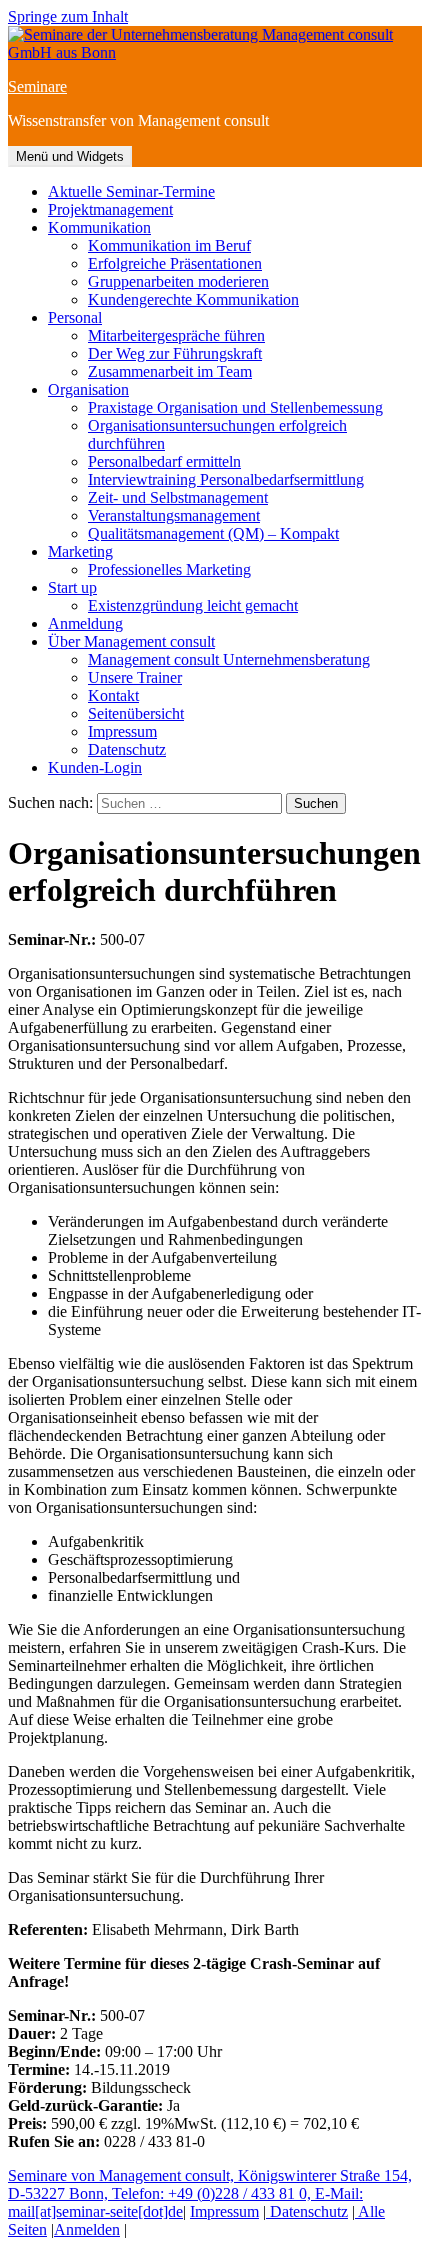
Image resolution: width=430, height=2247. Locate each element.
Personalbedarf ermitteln (164, 461)
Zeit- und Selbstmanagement (178, 497)
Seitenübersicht (136, 713)
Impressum (122, 731)
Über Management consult (131, 641)
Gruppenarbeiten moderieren (178, 281)
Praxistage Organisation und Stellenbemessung (235, 407)
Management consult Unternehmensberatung (229, 659)
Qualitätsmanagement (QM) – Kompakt (213, 533)
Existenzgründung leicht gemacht (193, 605)
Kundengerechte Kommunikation (193, 299)
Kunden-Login (95, 767)
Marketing (80, 551)
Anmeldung (85, 623)
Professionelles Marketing (169, 569)
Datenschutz (127, 749)
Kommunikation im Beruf (169, 245)
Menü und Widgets (70, 156)
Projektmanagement (110, 209)
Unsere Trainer (135, 677)
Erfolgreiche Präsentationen (175, 263)
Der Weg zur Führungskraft (175, 353)
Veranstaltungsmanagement (174, 515)
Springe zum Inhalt (68, 16)
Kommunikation (99, 227)
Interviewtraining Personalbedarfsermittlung (226, 479)
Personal (75, 317)
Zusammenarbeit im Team (170, 371)
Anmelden (87, 2229)
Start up (72, 587)
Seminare (37, 86)
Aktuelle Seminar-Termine (131, 191)
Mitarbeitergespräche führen (176, 335)
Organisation (88, 389)
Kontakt (113, 695)
